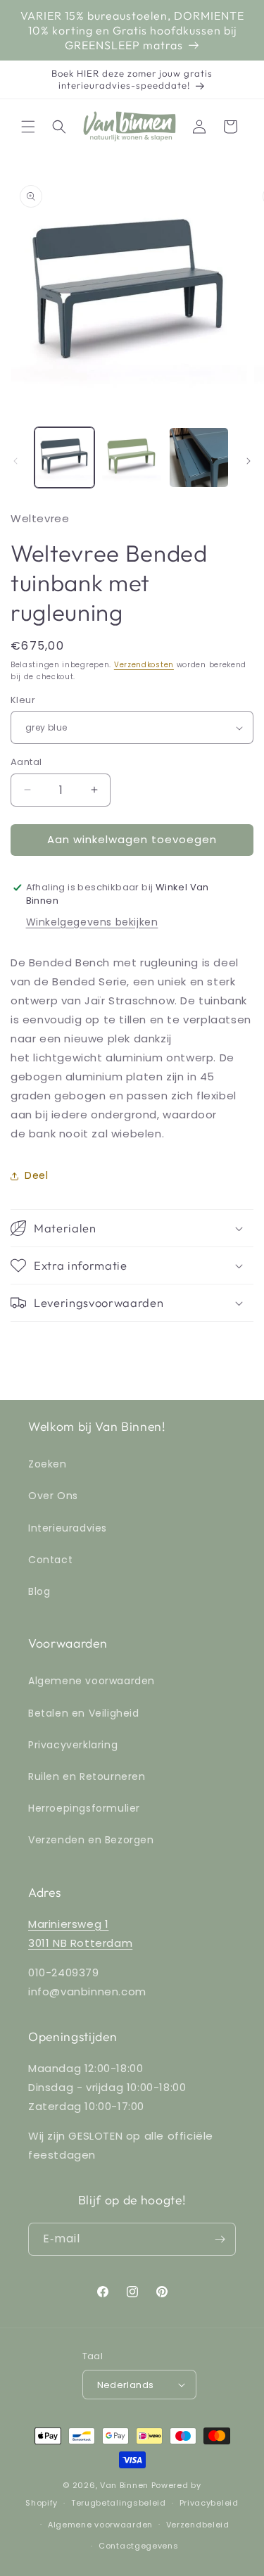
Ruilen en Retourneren (87, 1776)
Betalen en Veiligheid (84, 1713)
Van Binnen (124, 2485)
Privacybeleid (209, 2503)
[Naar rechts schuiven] (249, 461)
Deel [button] (36, 1175)
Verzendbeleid (198, 2525)
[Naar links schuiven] (15, 461)
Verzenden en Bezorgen (91, 1840)
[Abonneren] (220, 2239)
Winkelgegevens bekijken (92, 922)
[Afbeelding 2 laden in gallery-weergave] (131, 457)
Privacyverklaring (73, 1745)
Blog (39, 1591)
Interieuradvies (68, 1528)
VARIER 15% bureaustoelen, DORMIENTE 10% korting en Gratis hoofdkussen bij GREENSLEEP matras (132, 30)
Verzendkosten (144, 665)
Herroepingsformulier (84, 1808)
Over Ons (53, 1496)
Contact (50, 1560)
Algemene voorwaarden (92, 1681)
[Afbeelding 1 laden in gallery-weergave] (64, 457)
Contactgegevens (139, 2546)
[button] (28, 127)
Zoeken (48, 1464)
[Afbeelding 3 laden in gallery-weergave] (199, 457)
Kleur (23, 700)
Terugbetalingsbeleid (119, 2503)
